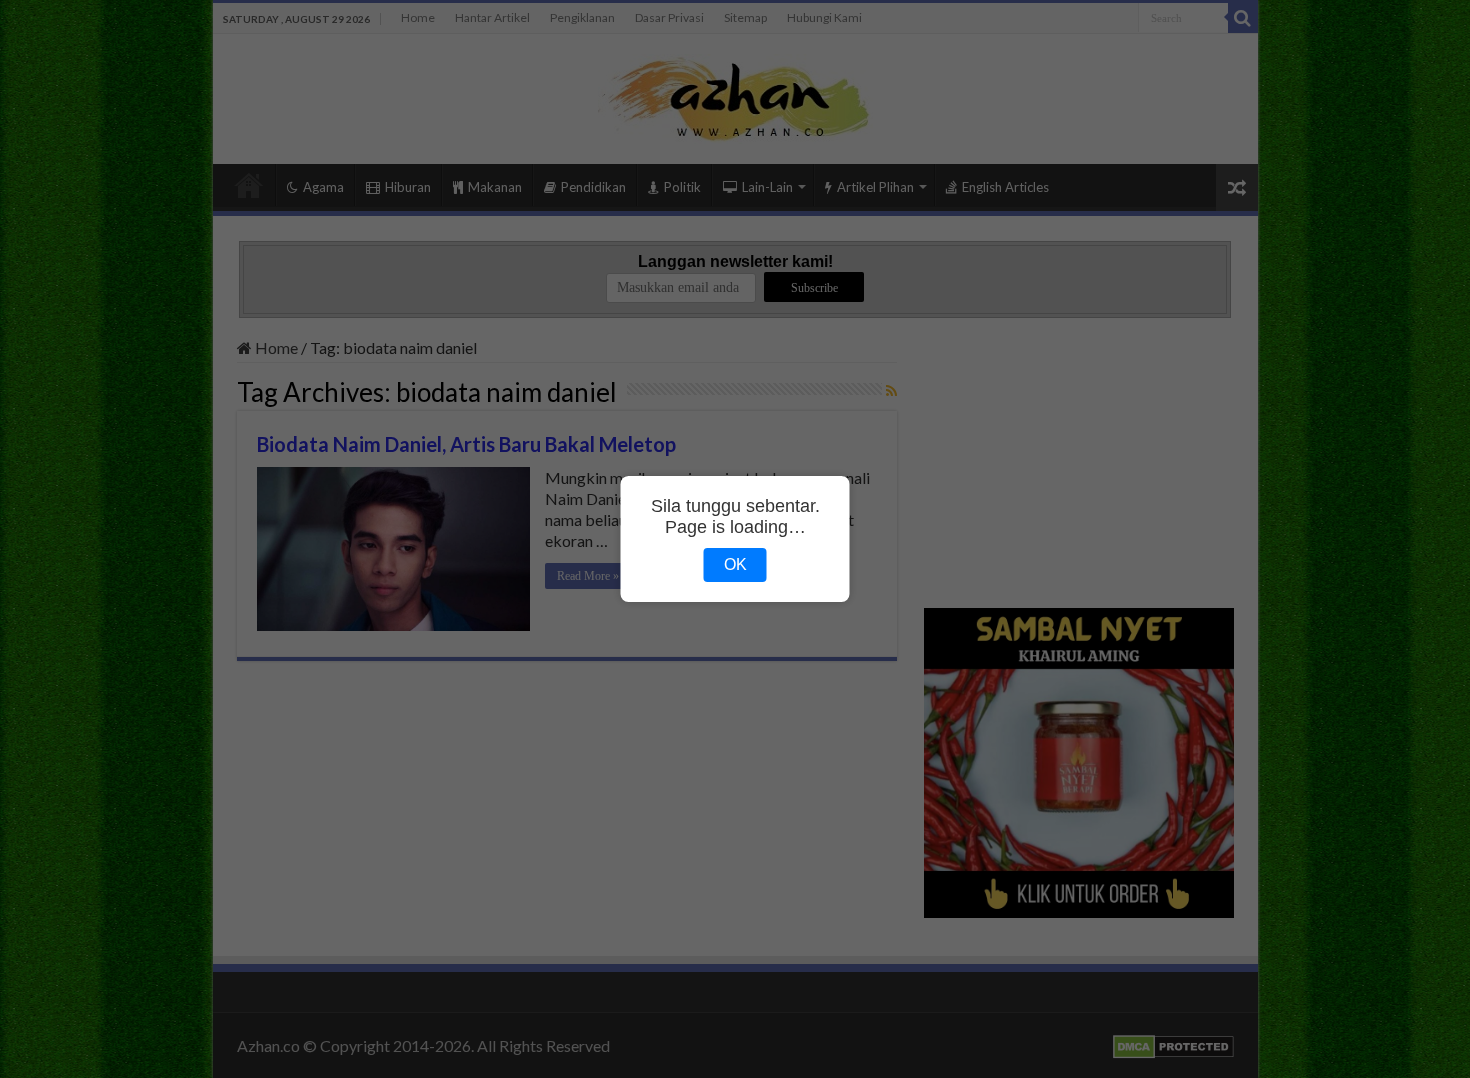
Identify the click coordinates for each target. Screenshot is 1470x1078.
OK (735, 564)
